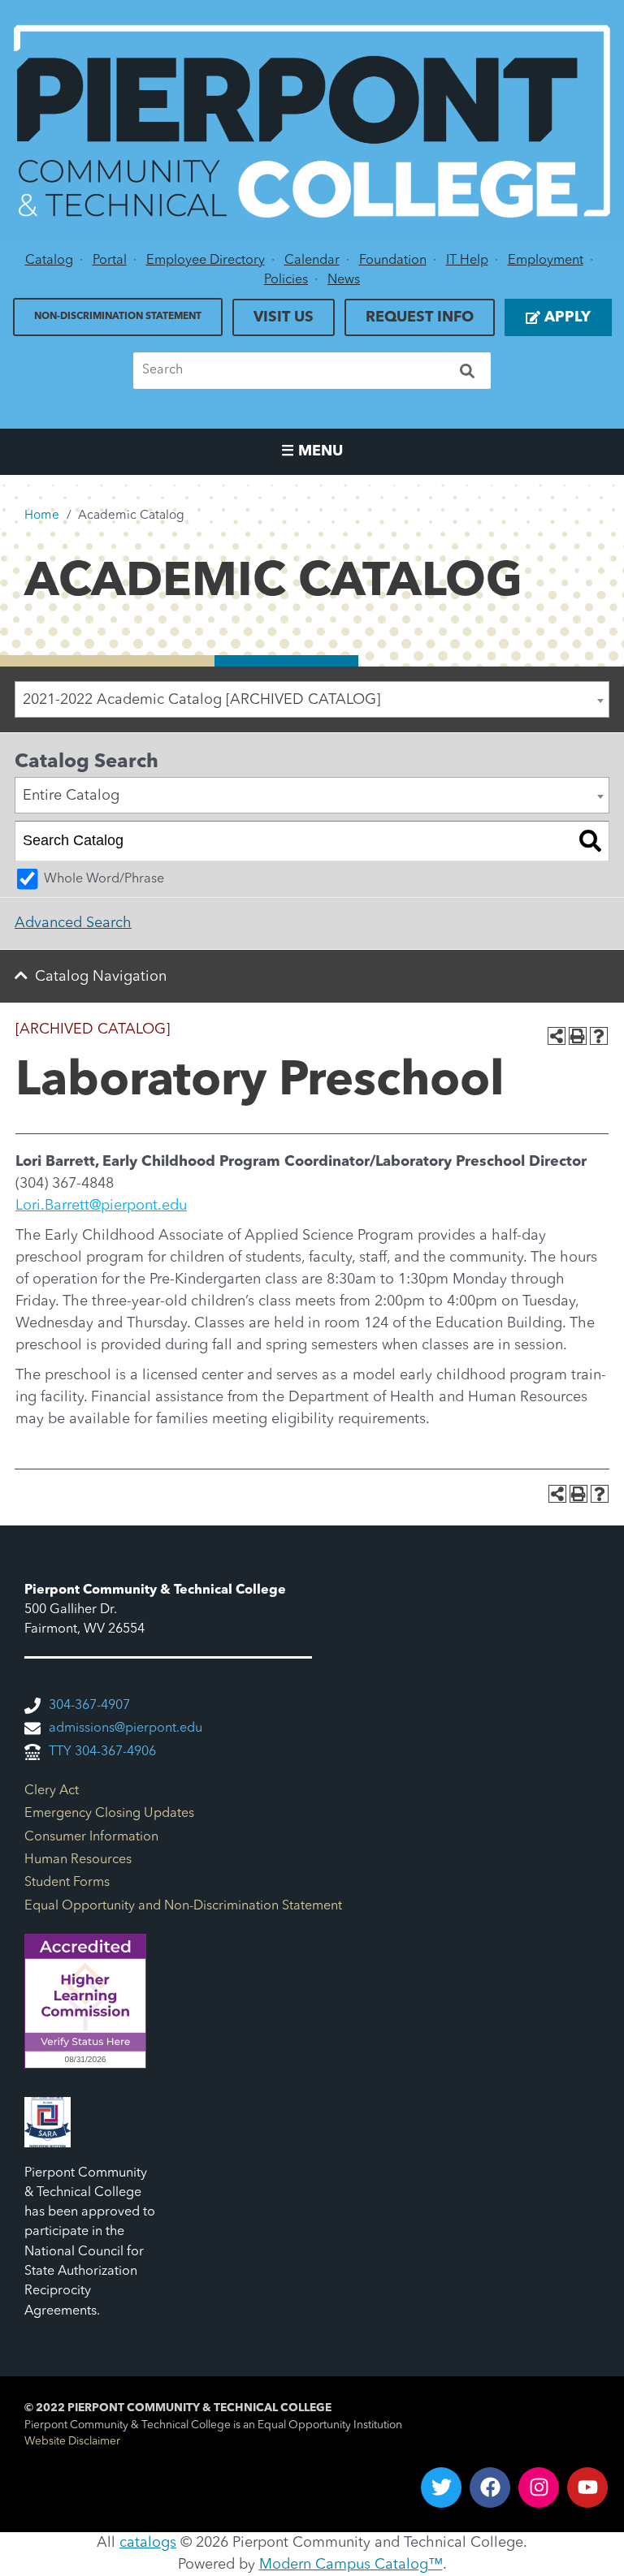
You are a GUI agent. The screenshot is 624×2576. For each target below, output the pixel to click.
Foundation (393, 261)
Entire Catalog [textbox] (71, 796)
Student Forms (67, 1883)
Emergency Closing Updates (109, 1814)
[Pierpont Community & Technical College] (312, 121)
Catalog (49, 261)
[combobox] (312, 699)
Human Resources (78, 1860)
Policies (286, 280)
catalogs (148, 2543)
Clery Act (52, 1791)
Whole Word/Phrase (104, 879)
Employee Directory (206, 261)
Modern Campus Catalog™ (351, 2565)
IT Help (467, 261)
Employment (546, 261)
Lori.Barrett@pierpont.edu (101, 1206)
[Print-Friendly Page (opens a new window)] (578, 1036)
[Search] (467, 371)
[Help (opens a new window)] (599, 1036)
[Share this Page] (557, 1036)
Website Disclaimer (72, 2442)
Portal (110, 261)
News (344, 280)
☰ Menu (312, 451)
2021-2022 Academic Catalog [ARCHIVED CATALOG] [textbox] (201, 700)
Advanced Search (73, 923)
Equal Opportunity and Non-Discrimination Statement (183, 1906)
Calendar (312, 261)
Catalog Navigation (101, 977)
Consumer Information (91, 1837)
